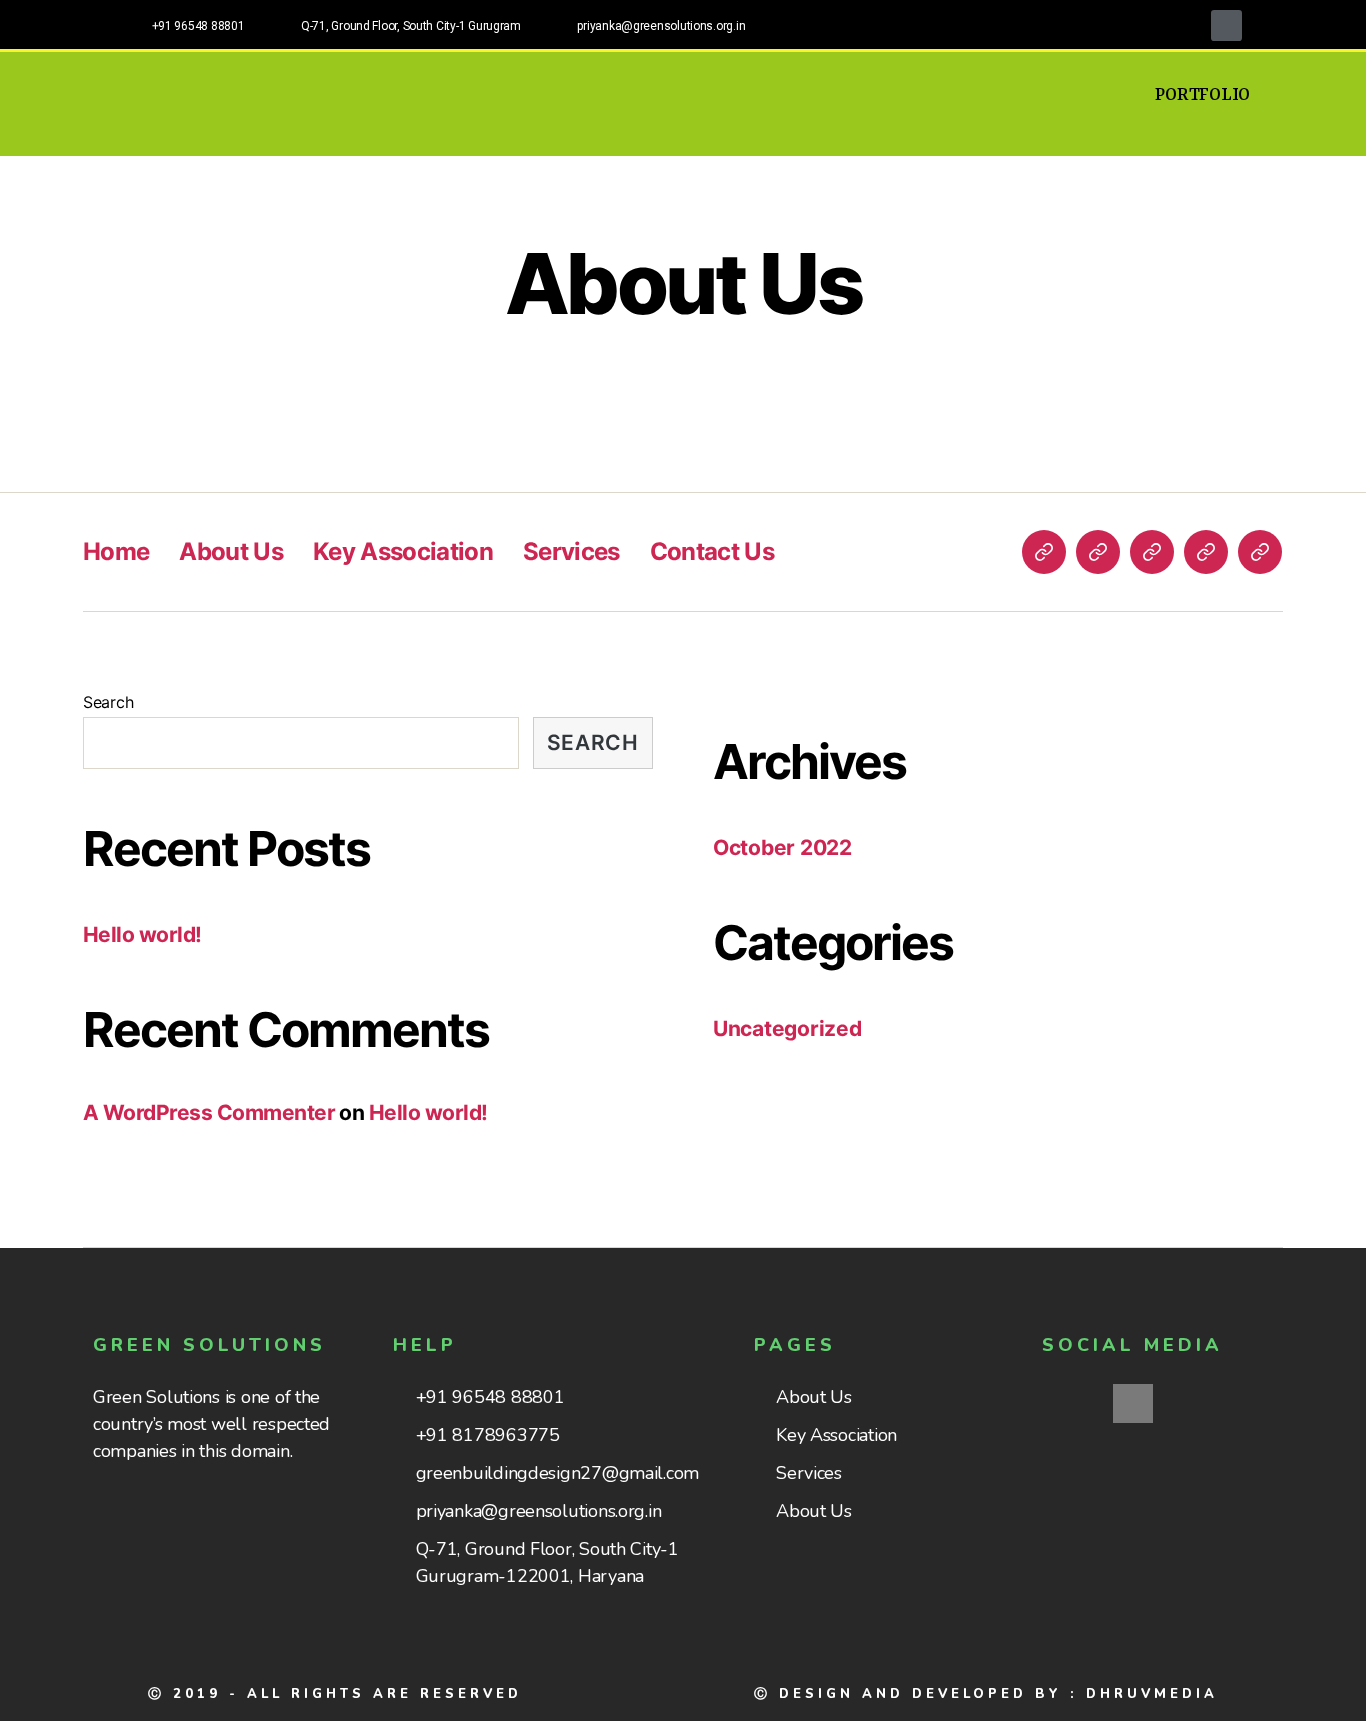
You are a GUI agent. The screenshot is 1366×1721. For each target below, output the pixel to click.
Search (108, 702)
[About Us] (1098, 552)
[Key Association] (1152, 552)
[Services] (1206, 552)
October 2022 (782, 847)
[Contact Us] (1260, 552)
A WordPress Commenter (209, 1112)
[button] (1202, 95)
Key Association (403, 551)
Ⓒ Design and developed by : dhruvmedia (986, 1694)
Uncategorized (787, 1028)
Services (571, 551)
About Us (231, 551)
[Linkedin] (1226, 25)
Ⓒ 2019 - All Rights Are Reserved (335, 1694)
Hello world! (142, 934)
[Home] (1044, 552)
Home (116, 551)
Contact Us (712, 551)
